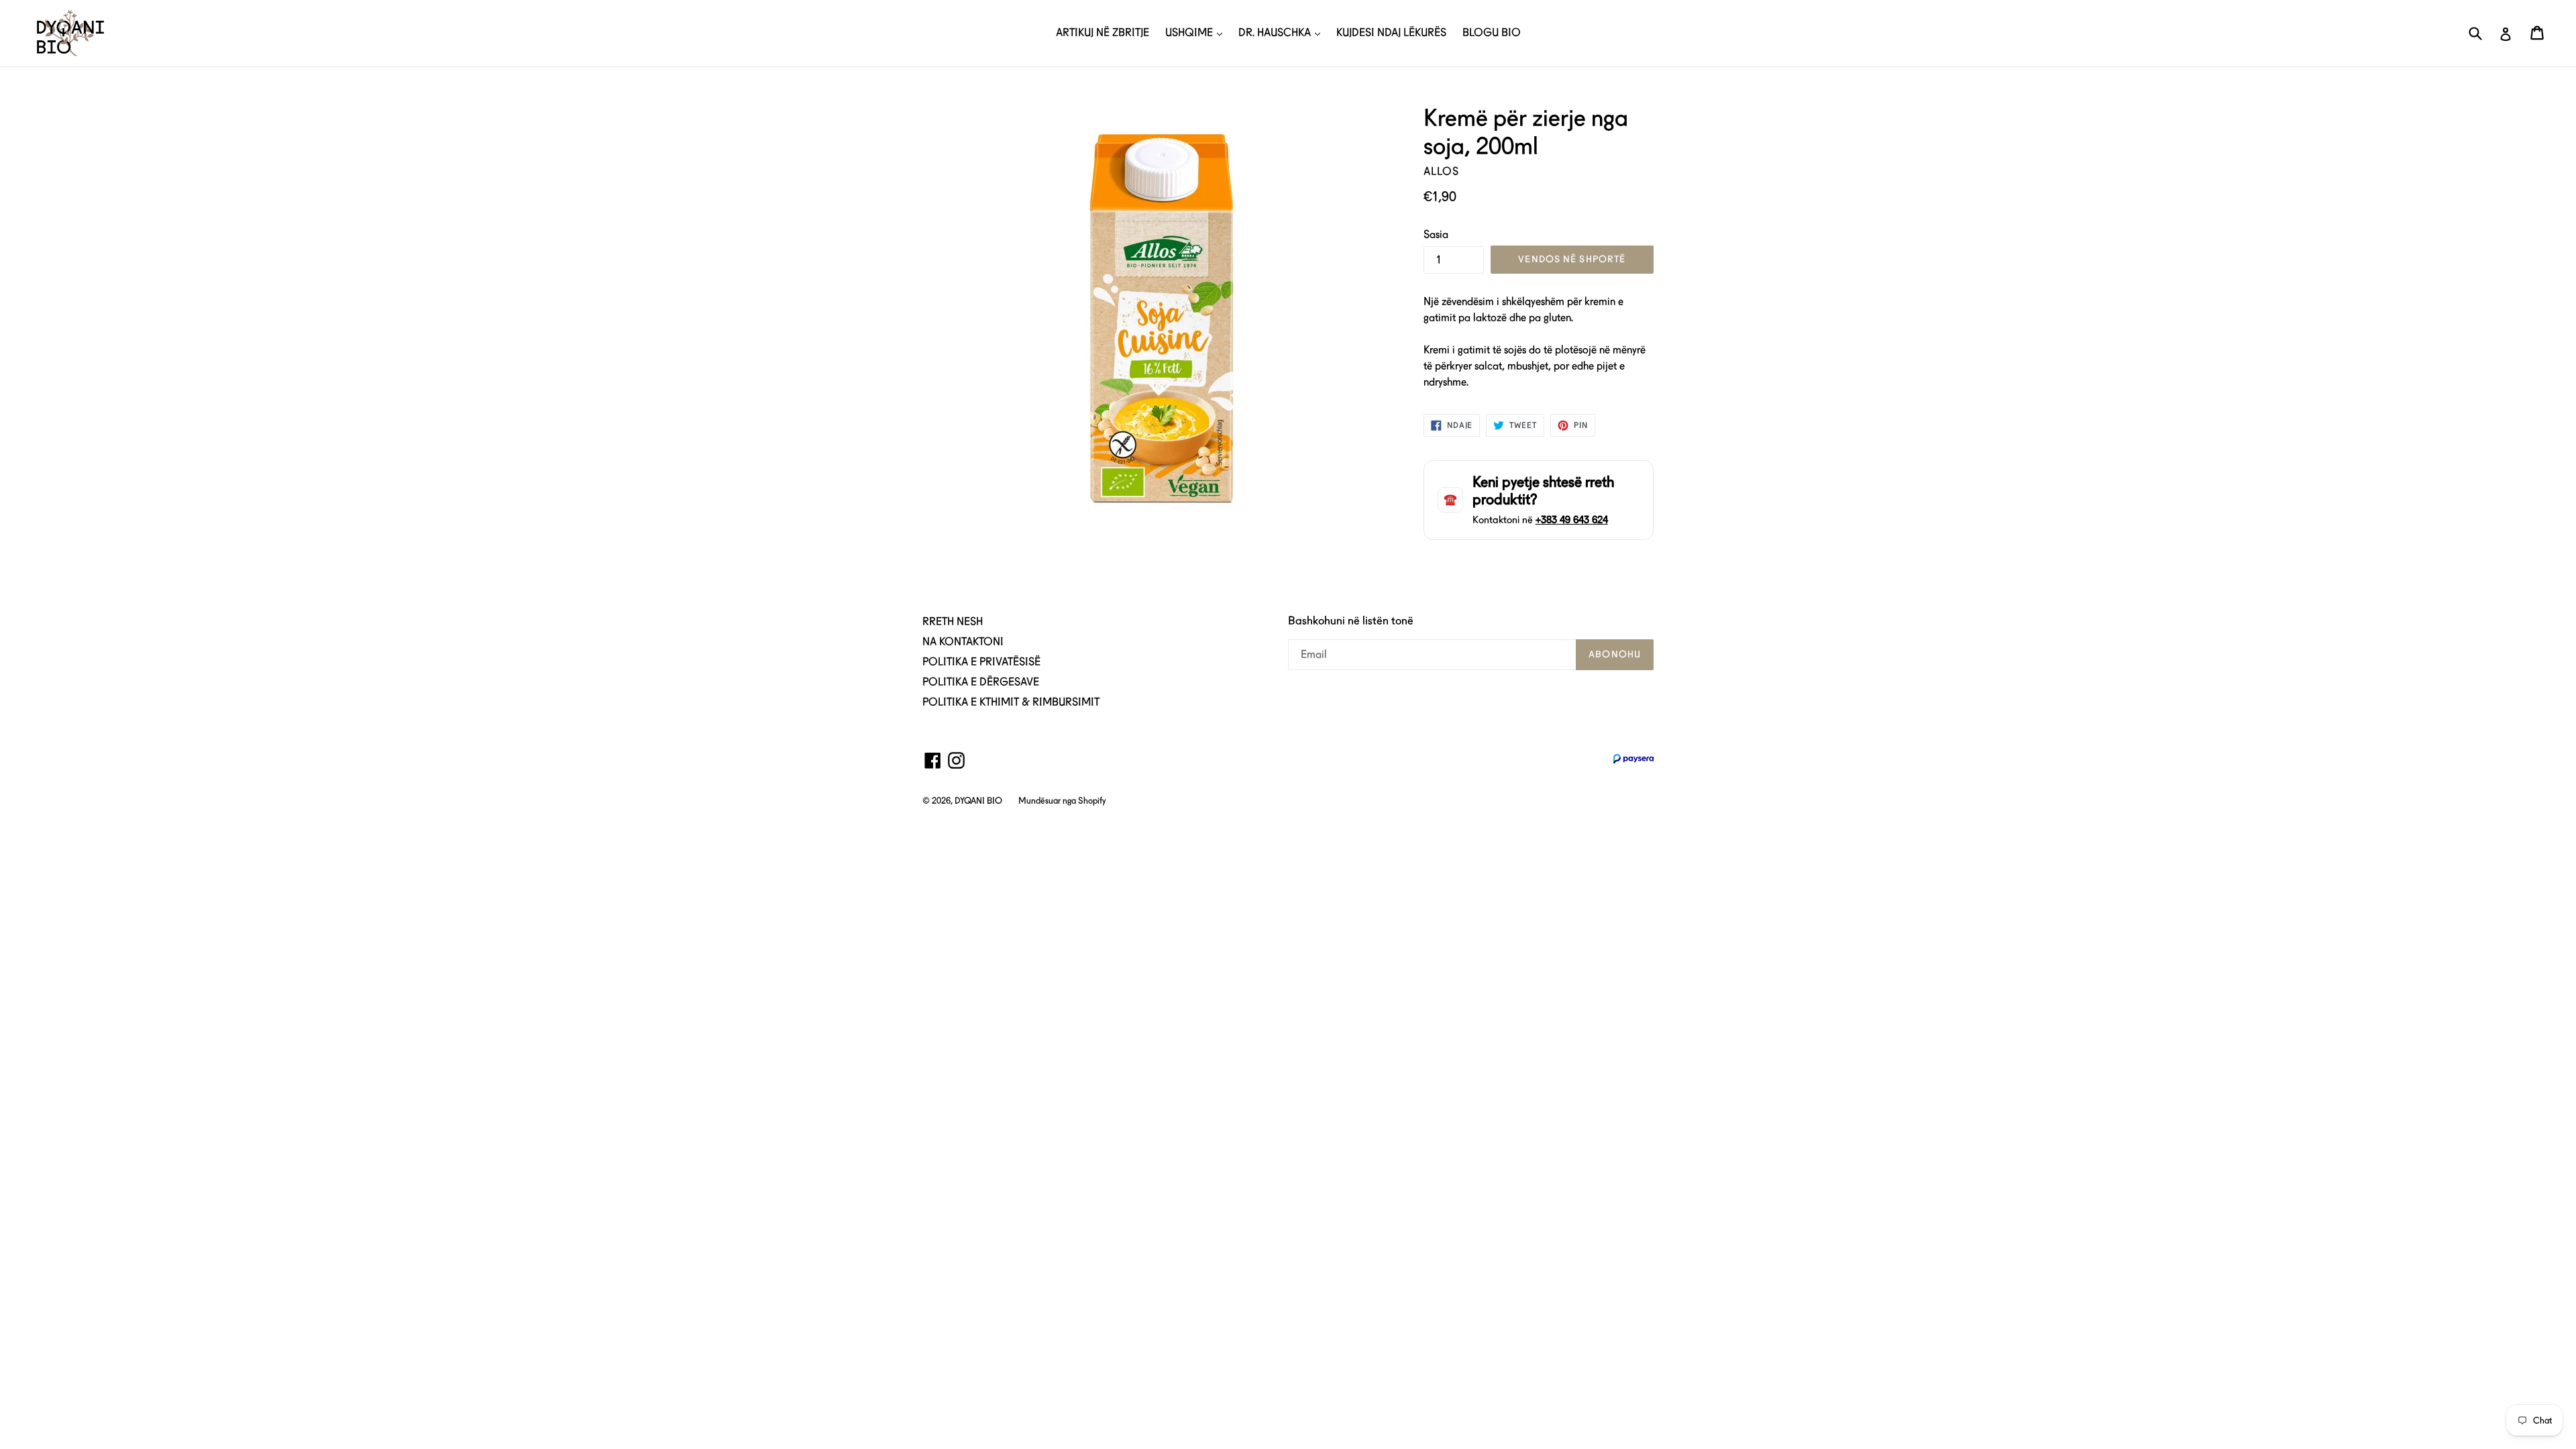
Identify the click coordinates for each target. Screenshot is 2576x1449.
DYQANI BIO (978, 801)
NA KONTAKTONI (963, 642)
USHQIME (1190, 33)
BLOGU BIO (1492, 33)
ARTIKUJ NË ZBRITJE (1103, 33)
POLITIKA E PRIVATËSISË (981, 662)
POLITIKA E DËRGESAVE (981, 682)
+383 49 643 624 (1572, 520)
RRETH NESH (953, 622)
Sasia (1436, 234)
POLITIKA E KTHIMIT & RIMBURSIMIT (1011, 702)
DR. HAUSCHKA (1276, 33)
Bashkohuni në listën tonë (1351, 621)
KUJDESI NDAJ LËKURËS (1391, 33)
